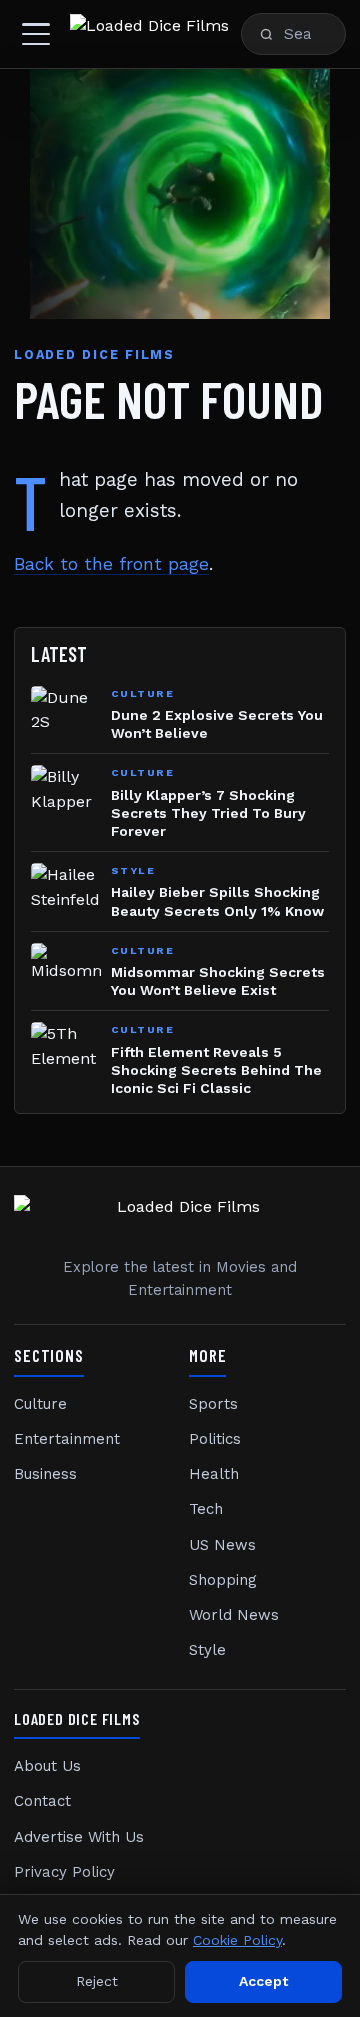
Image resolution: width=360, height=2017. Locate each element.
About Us (47, 1766)
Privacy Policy (64, 1872)
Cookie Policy (237, 1940)
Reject (97, 1981)
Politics (215, 1439)
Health (214, 1474)
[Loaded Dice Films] (149, 34)
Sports (213, 1404)
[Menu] (36, 34)
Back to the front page (111, 564)
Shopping (223, 1580)
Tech (206, 1509)
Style (207, 1650)
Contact (42, 1801)
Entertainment (67, 1439)
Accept (263, 1981)
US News (222, 1545)
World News (234, 1615)
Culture (40, 1404)
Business (45, 1474)
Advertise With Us (79, 1837)
